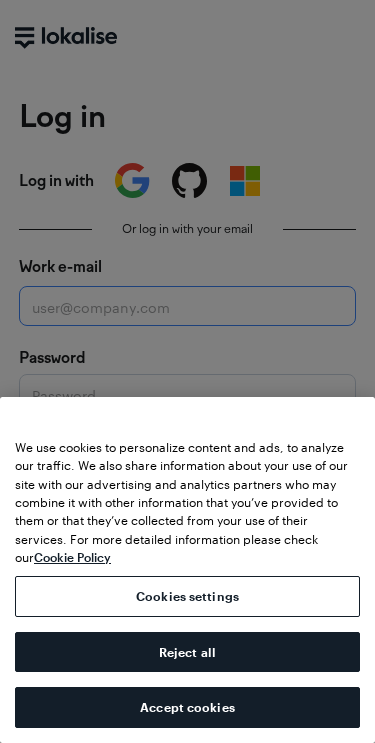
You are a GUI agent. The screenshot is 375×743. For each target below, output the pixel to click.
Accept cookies (187, 707)
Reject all (187, 652)
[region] (187, 570)
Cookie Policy (72, 557)
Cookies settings (187, 596)
